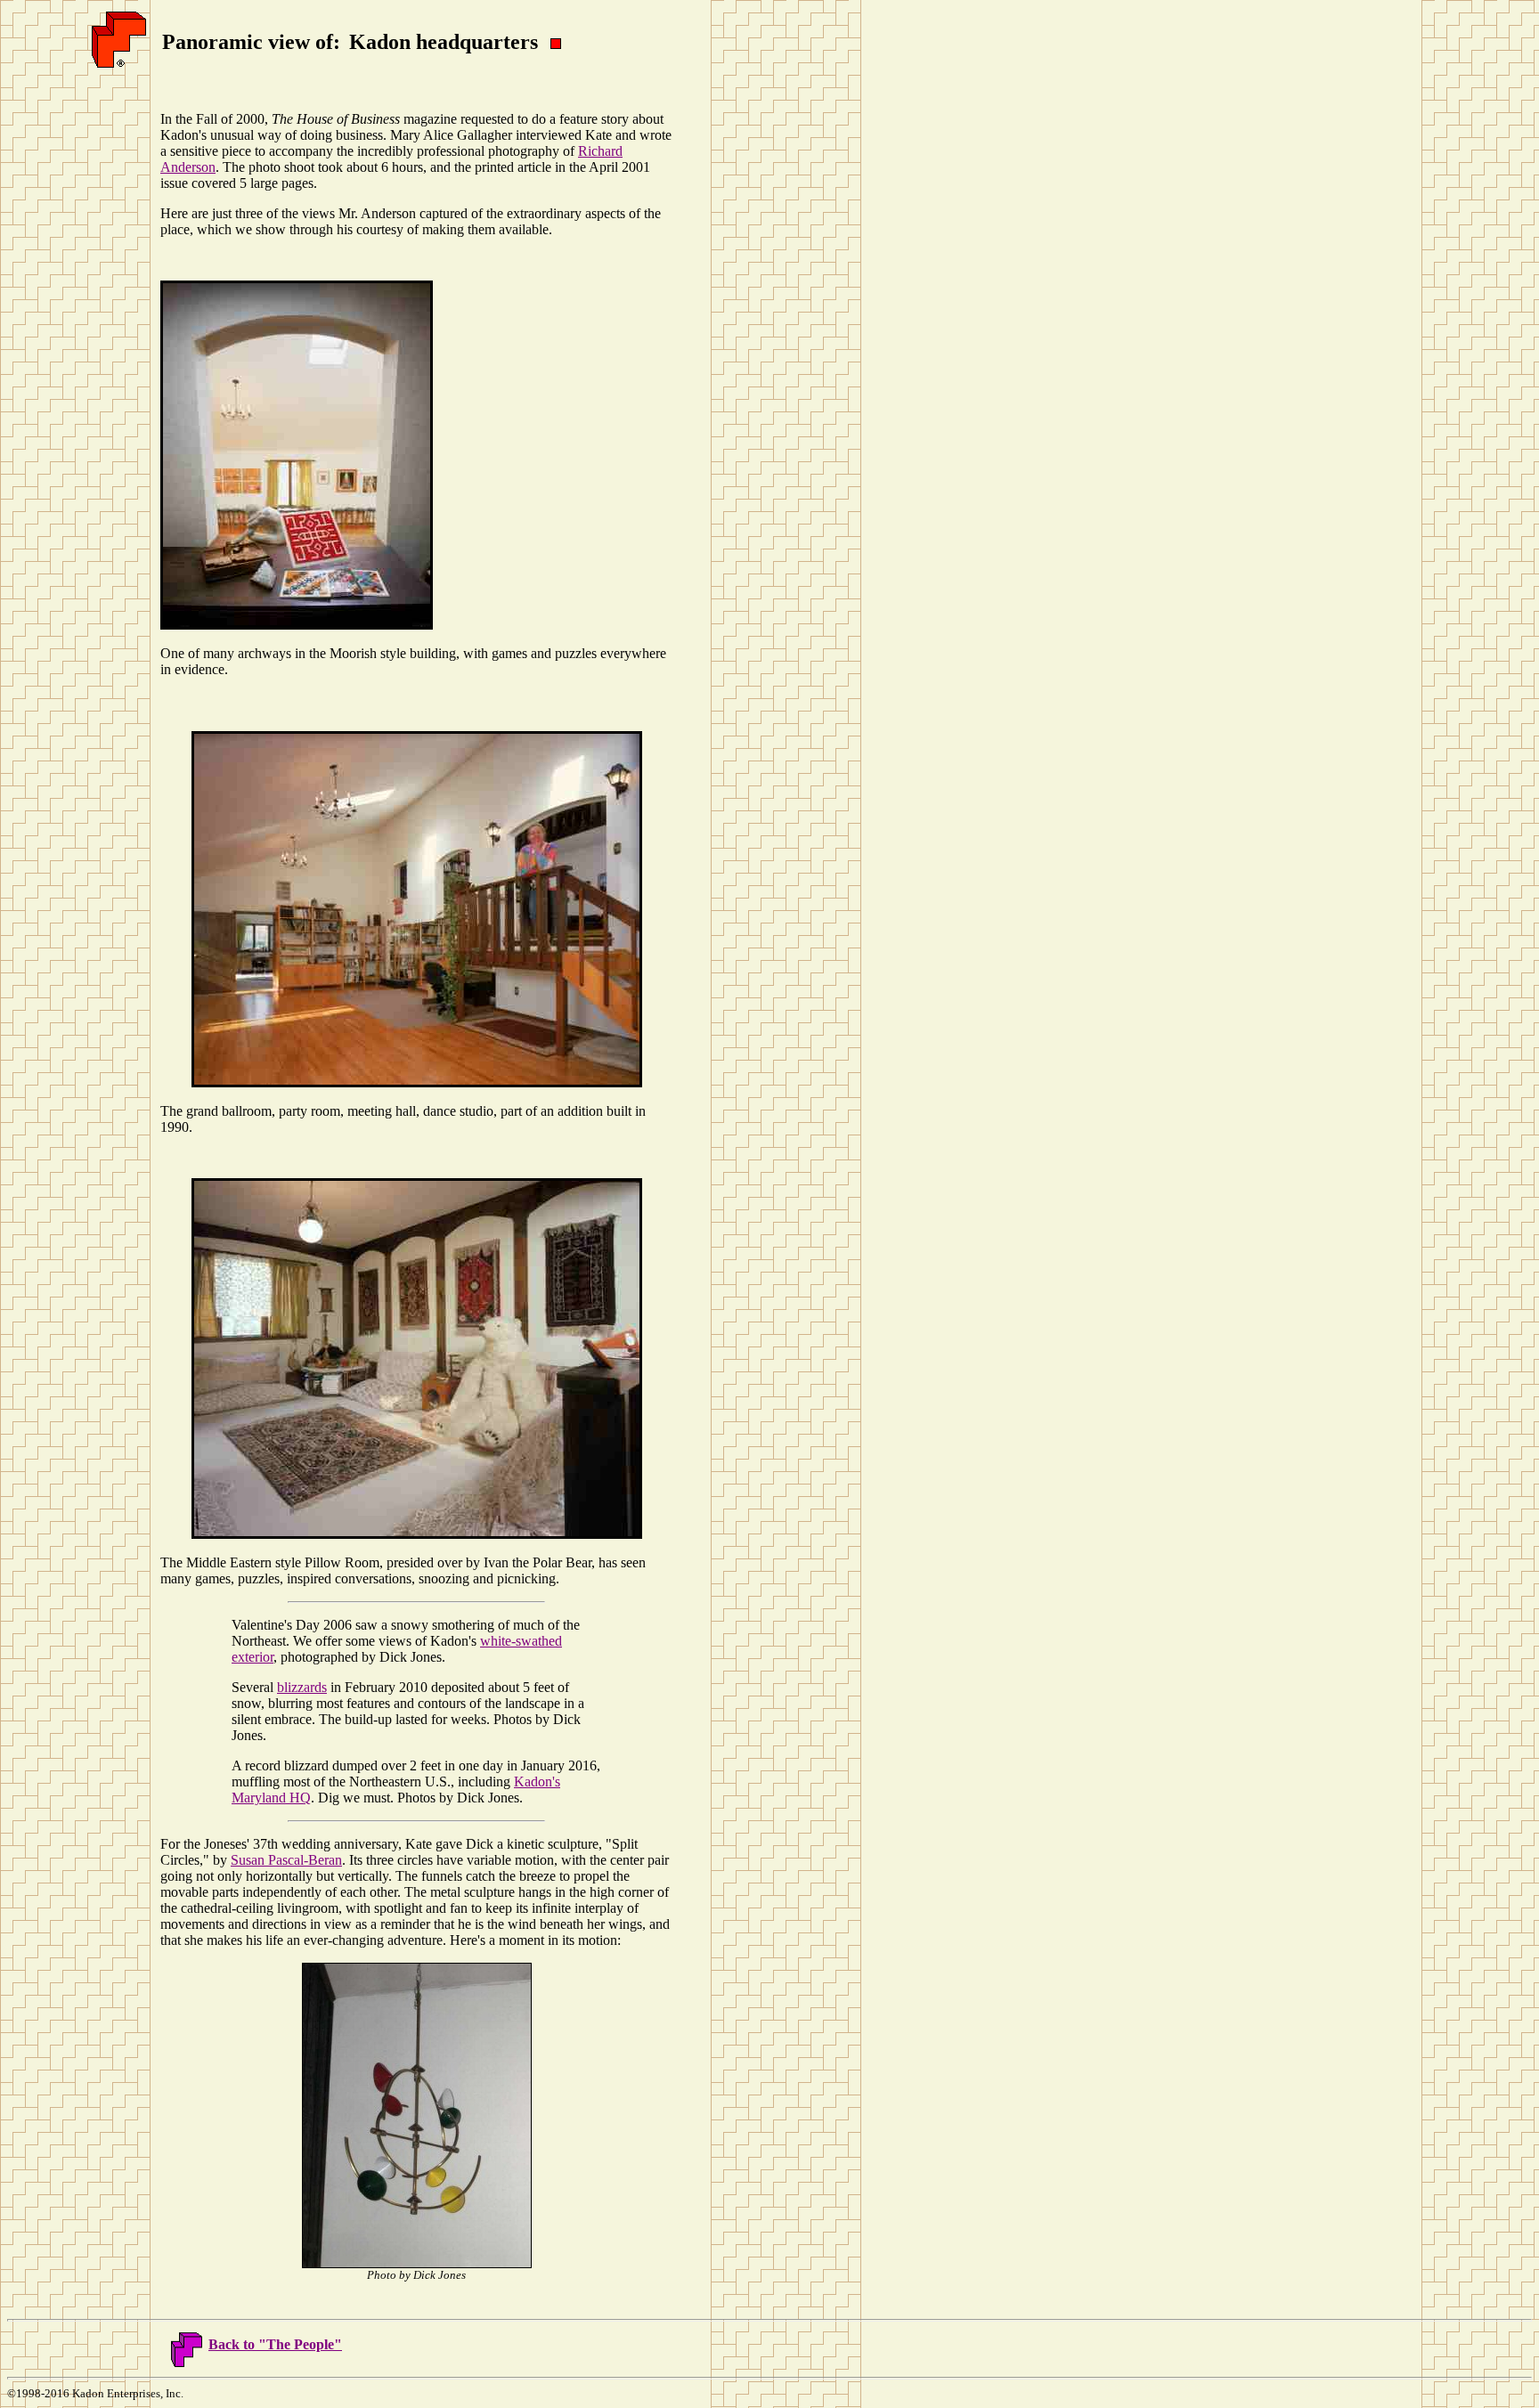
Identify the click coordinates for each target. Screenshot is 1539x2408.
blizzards (302, 1687)
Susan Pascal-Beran (286, 1860)
